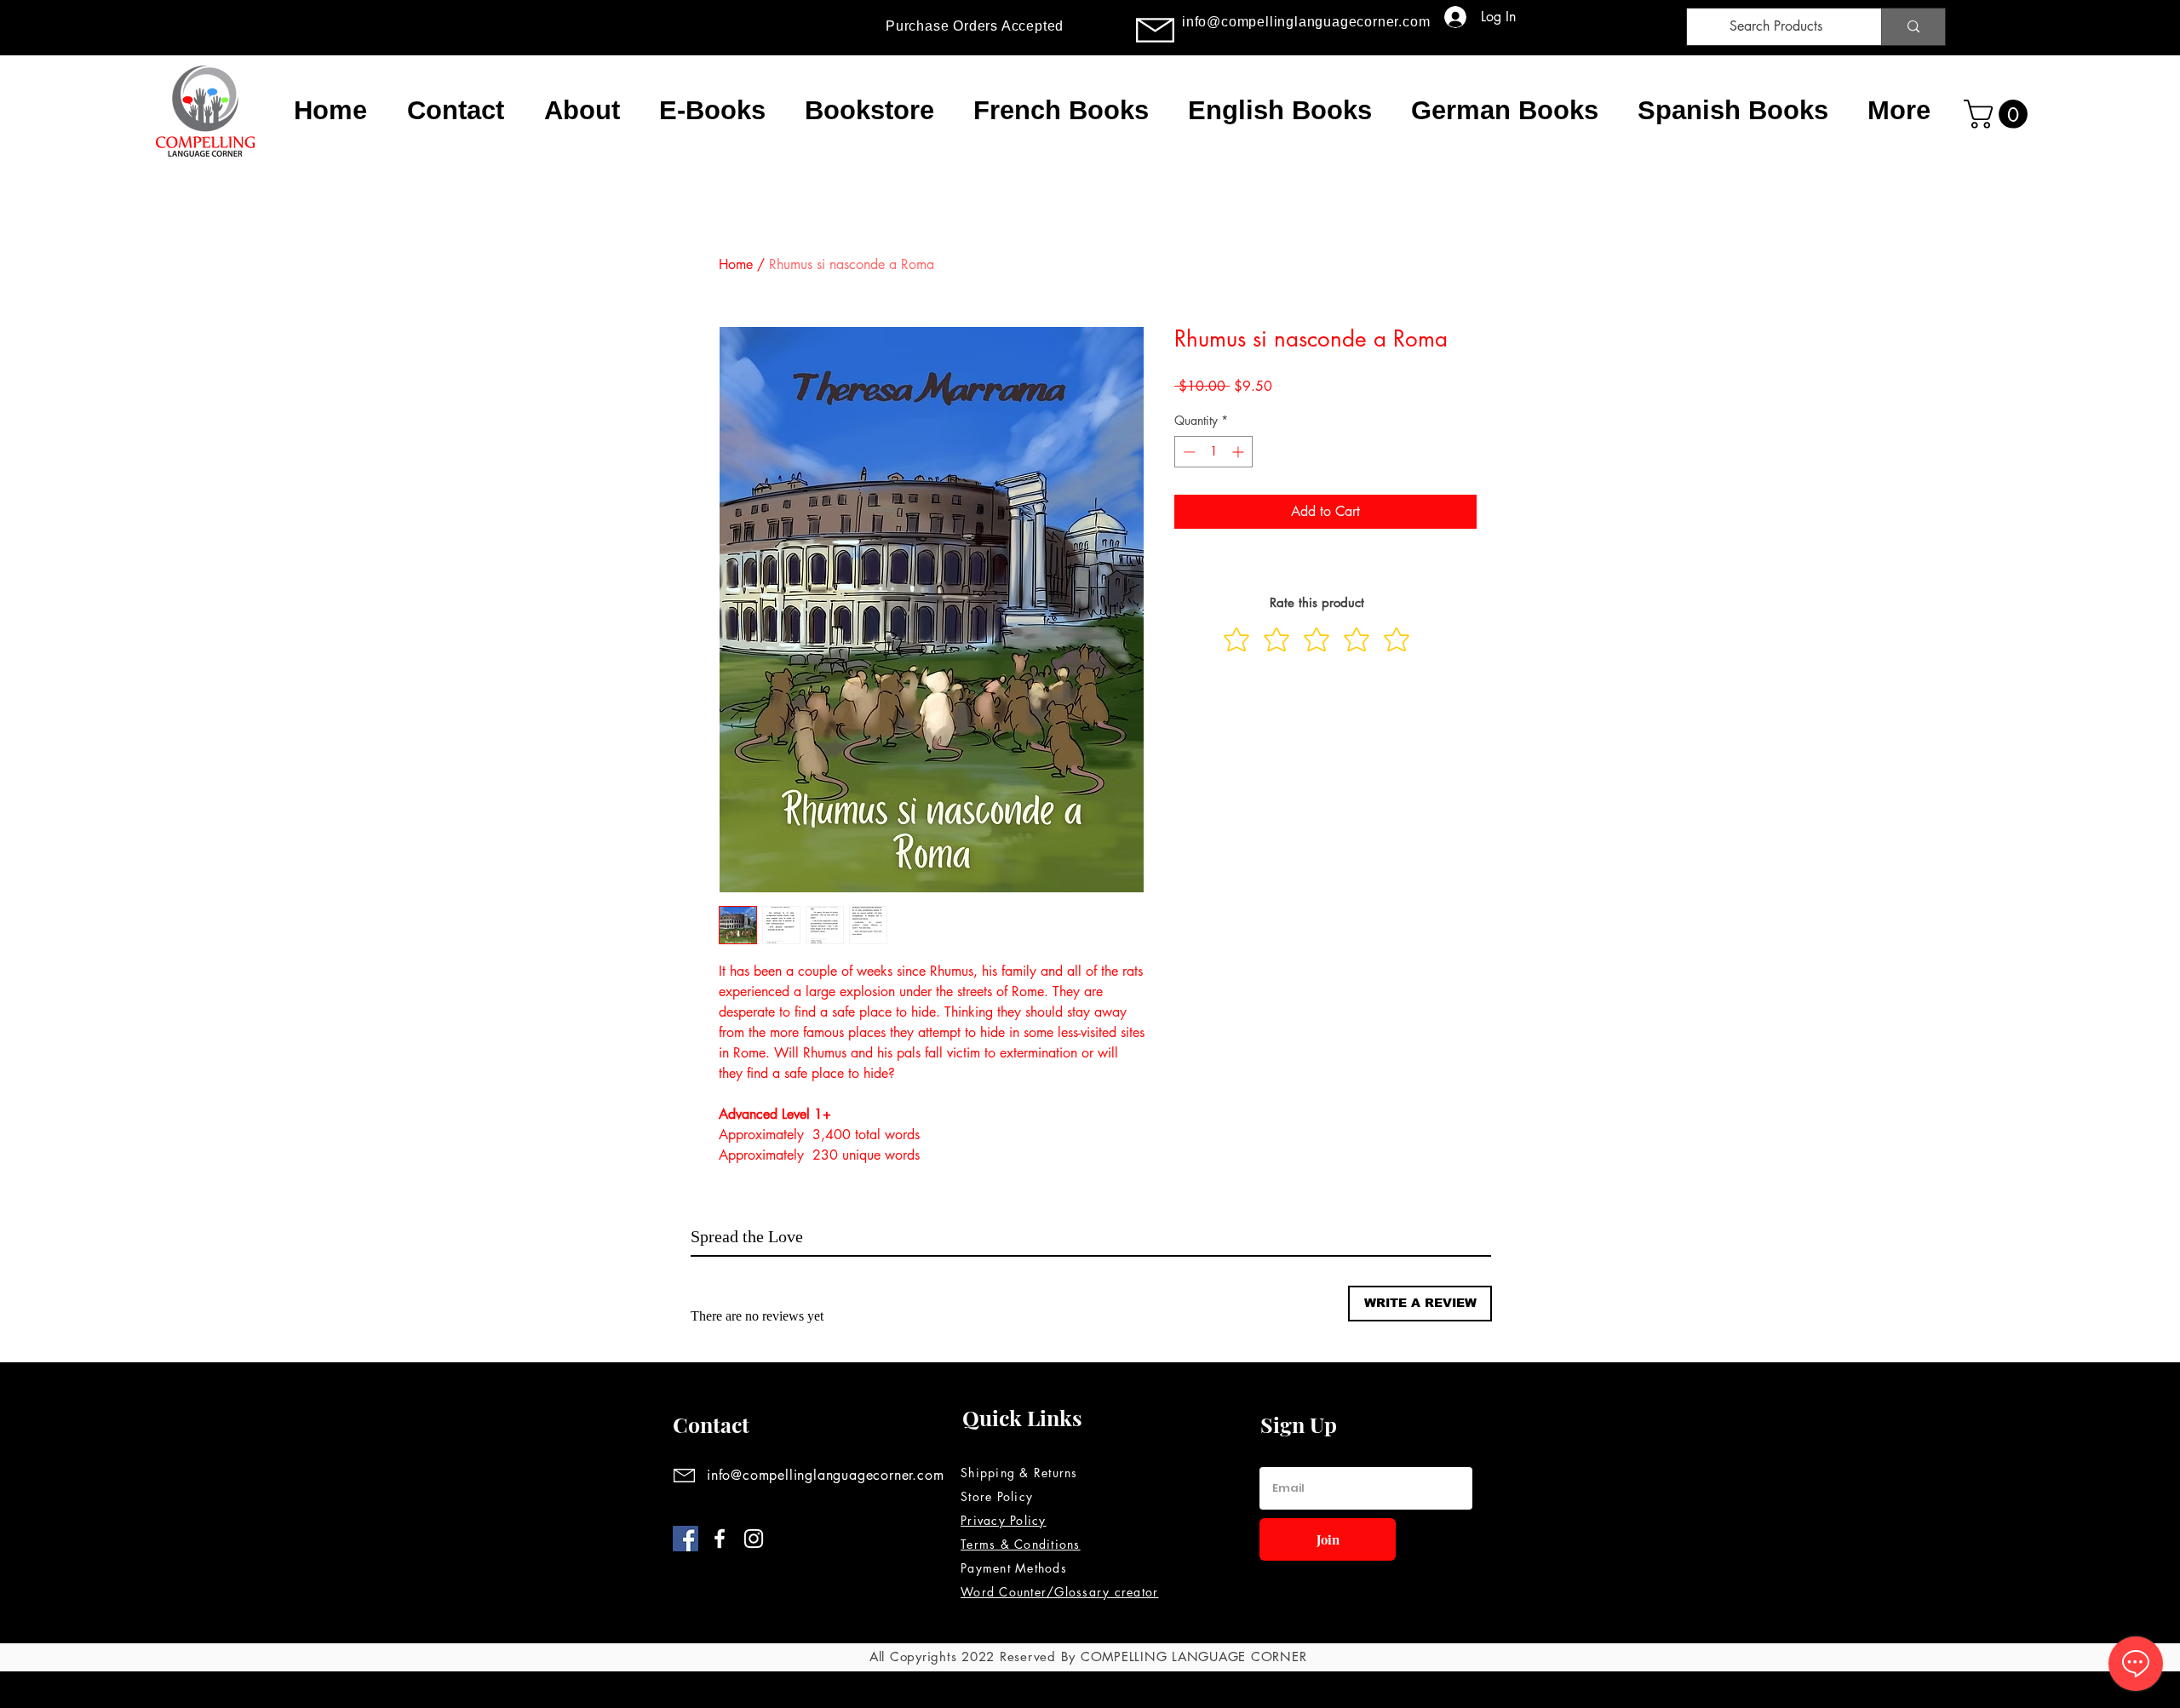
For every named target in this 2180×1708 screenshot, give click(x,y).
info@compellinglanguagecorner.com (1306, 22)
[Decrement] (1188, 452)
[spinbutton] (1213, 452)
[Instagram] (754, 1539)
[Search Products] (1913, 27)
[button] (1999, 114)
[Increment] (1239, 452)
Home (736, 264)
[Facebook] (686, 1539)
